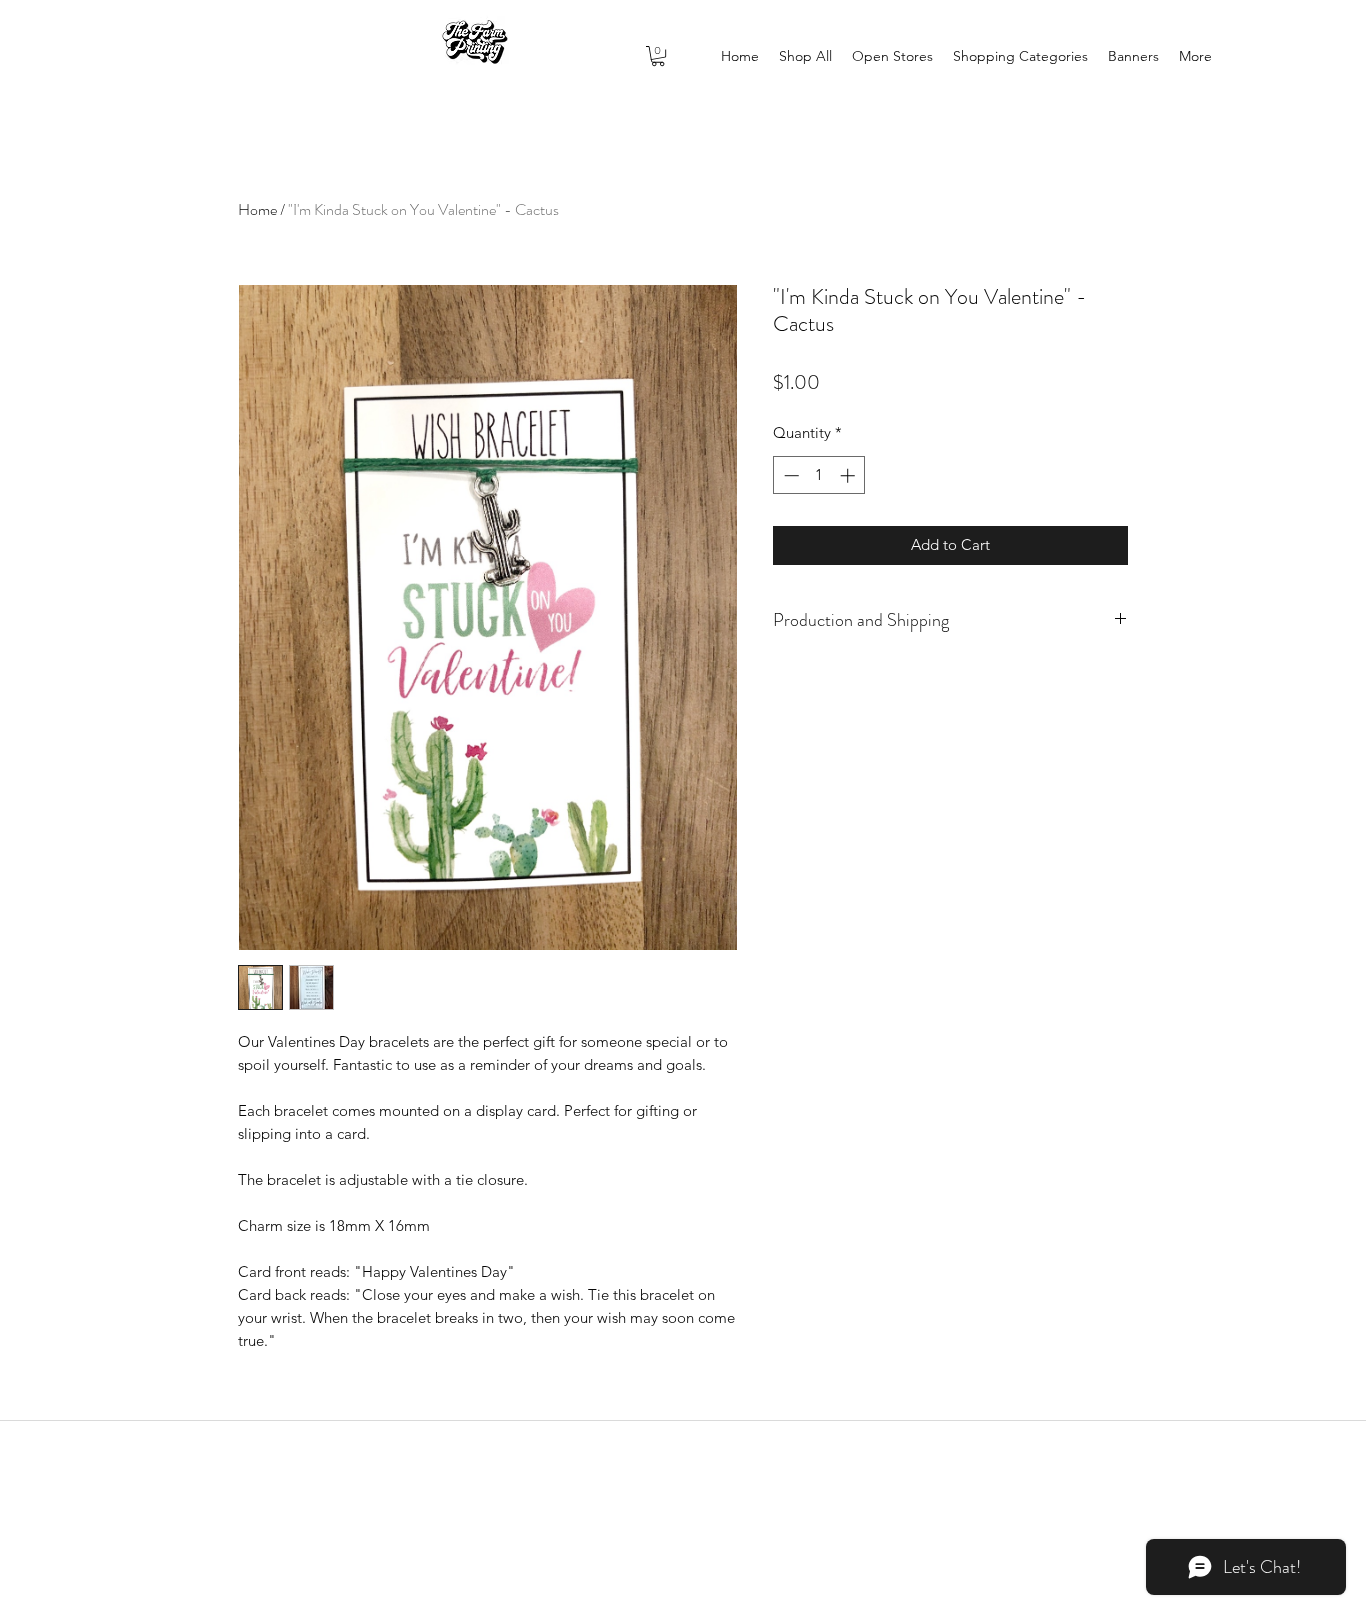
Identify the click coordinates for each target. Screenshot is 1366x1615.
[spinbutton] (819, 475)
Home (257, 209)
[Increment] (849, 475)
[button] (658, 56)
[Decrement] (789, 475)
